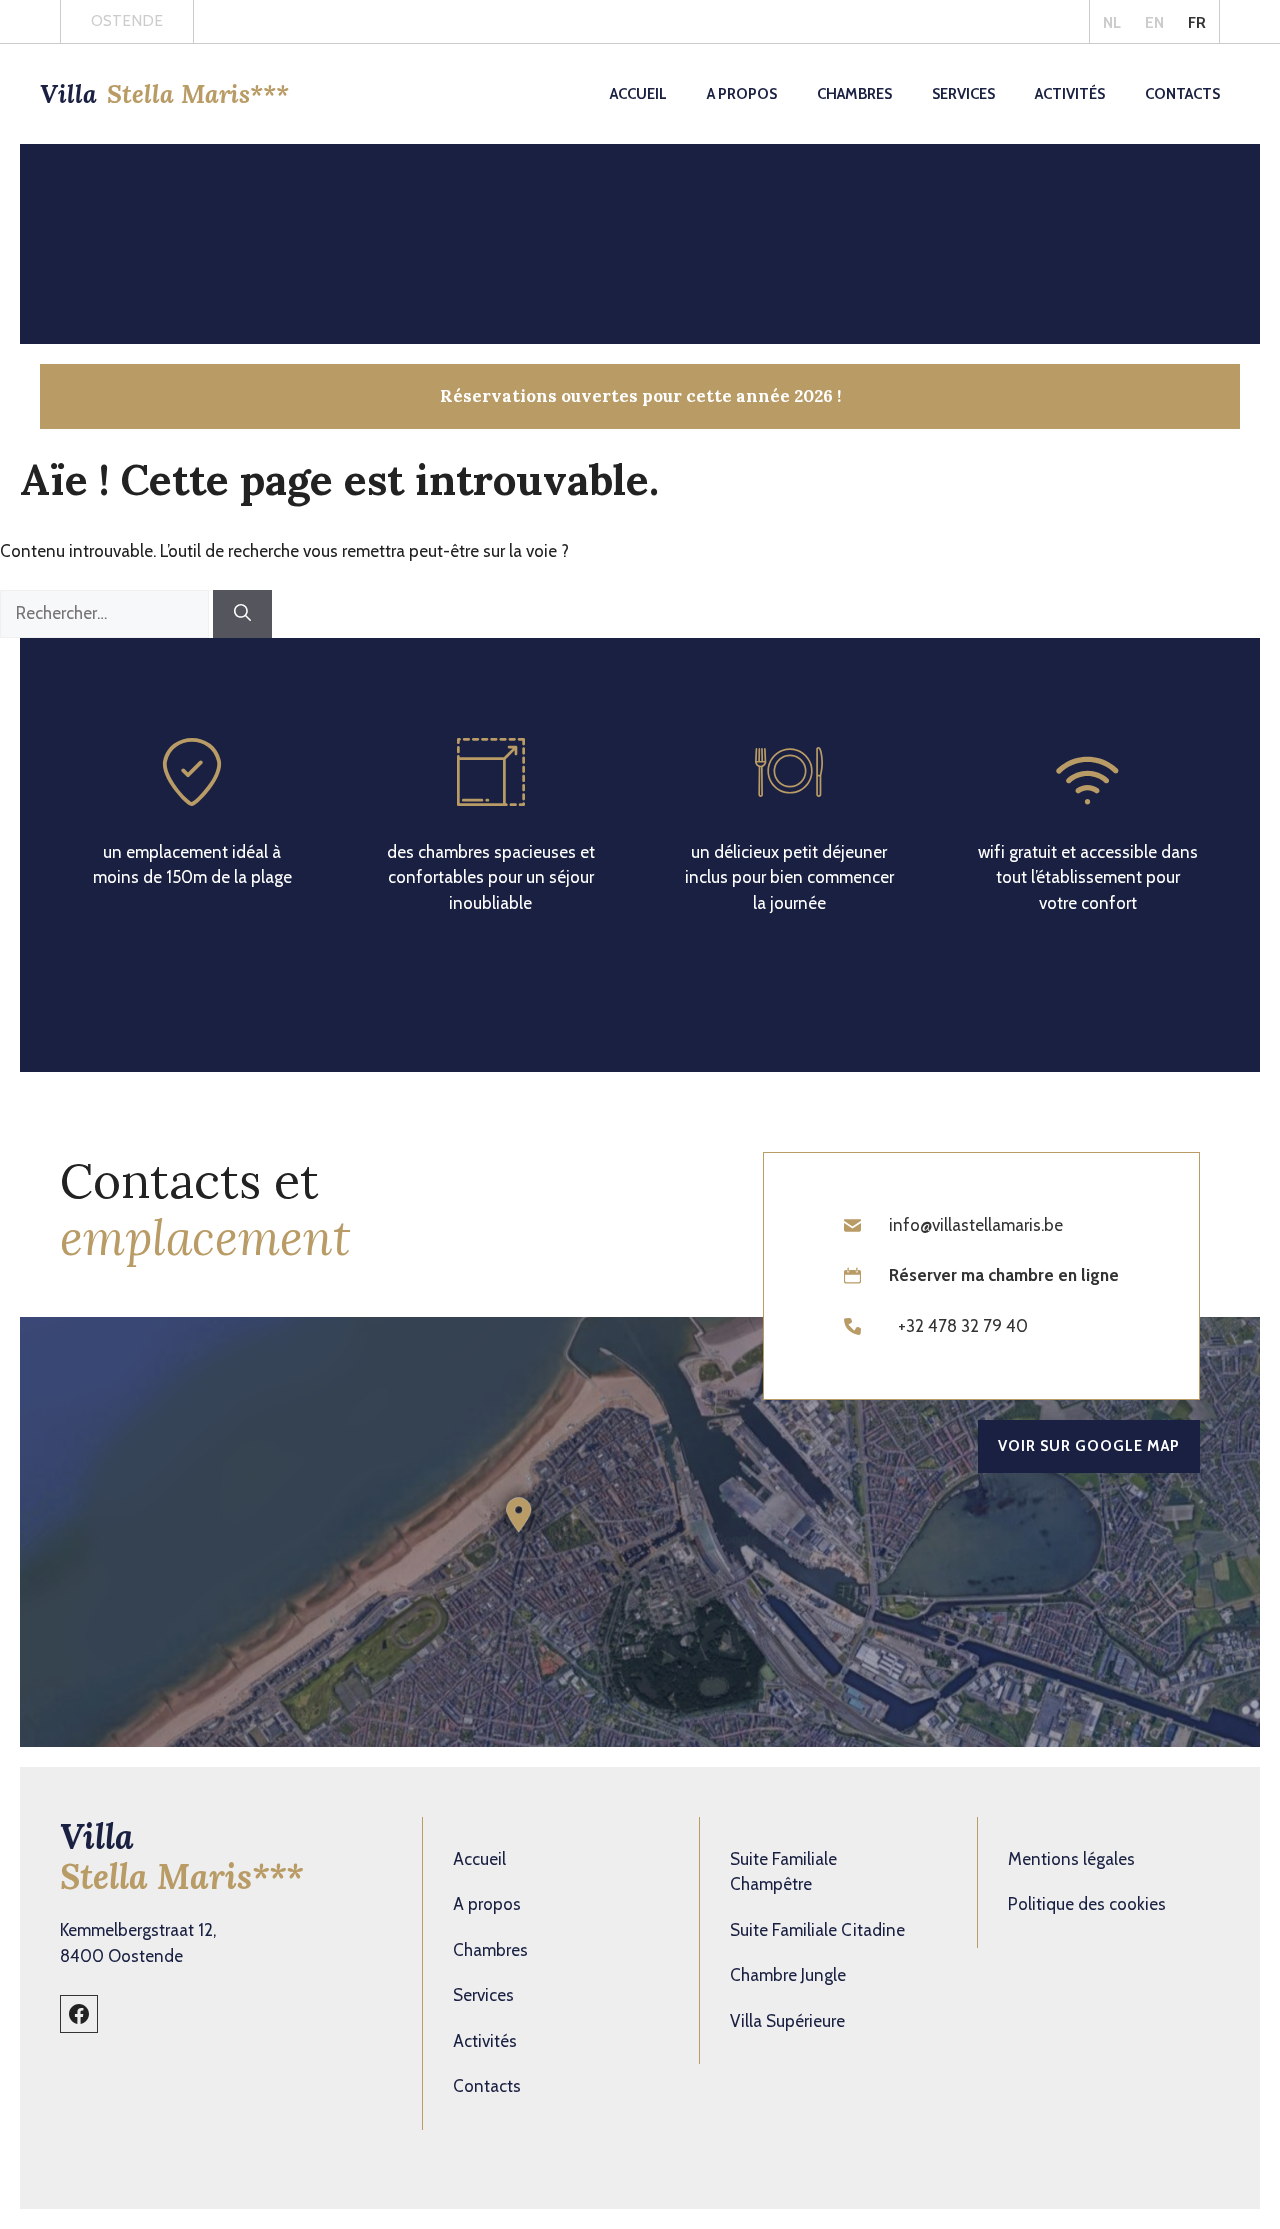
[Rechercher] (242, 614)
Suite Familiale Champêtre (783, 1872)
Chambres (854, 94)
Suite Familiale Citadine (817, 1930)
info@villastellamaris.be (976, 1225)
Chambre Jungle (788, 1975)
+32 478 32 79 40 (963, 1326)
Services (963, 94)
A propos (742, 94)
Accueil (638, 94)
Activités (1070, 94)
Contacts (1182, 94)
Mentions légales (1071, 1859)
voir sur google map (1089, 1446)
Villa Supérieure (787, 2021)
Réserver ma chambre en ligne (1004, 1275)
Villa (164, 94)
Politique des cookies (1087, 1904)
